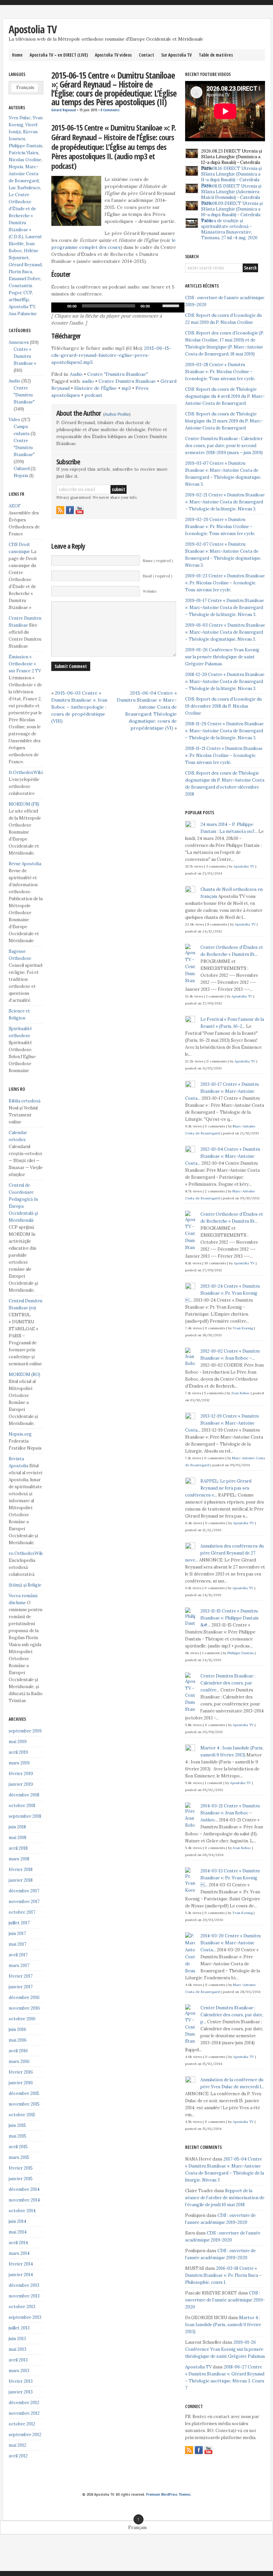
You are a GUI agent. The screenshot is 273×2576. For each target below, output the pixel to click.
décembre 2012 (24, 2403)
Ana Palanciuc (23, 314)
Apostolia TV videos (113, 55)
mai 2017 (17, 1944)
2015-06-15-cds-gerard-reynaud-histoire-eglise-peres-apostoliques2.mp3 (111, 355)
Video (14, 420)
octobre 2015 (22, 2115)
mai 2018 (17, 1838)
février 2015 (21, 2168)
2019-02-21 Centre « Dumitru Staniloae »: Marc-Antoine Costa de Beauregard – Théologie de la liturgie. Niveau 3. (225, 502)
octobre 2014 (22, 2211)
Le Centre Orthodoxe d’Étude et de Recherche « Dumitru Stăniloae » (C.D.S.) (22, 216)
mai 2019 (18, 1742)
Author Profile (117, 414)
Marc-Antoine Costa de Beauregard (24, 174)
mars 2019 (19, 1763)
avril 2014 (18, 2243)
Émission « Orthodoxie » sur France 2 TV (25, 664)
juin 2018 (17, 1827)
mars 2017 (19, 1965)
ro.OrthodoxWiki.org (30, 1553)
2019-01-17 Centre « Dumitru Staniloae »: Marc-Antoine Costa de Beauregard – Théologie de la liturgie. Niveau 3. (225, 608)
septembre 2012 (25, 2435)
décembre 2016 (24, 1997)
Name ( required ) (158, 561)
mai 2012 (17, 2445)
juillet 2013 (19, 2328)
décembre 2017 (24, 1891)
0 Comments (110, 110)
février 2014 (21, 2264)
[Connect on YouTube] (80, 510)
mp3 (126, 388)
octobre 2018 (22, 1806)
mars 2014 (19, 2253)
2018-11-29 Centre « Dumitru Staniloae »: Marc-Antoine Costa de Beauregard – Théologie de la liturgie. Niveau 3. (224, 731)
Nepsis (16, 167)
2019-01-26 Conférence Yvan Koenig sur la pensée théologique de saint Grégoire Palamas (222, 657)
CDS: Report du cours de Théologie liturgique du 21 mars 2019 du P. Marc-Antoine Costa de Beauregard (224, 421)
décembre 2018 (24, 1795)
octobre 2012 (22, 2424)
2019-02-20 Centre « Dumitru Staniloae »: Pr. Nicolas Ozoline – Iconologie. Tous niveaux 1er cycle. (220, 527)
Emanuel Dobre (24, 279)
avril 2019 (18, 1752)
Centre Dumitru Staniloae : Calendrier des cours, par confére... (228, 1683)
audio (88, 381)
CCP (28, 293)
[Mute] (157, 306)
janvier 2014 (21, 2275)
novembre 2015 (24, 2104)
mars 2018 (19, 1859)
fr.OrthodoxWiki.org (30, 772)
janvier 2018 (21, 1880)
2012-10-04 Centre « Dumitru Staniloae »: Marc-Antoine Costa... (223, 1156)
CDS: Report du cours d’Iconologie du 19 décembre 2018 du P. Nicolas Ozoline (223, 706)
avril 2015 (18, 2147)
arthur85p (19, 300)
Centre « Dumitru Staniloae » (25, 356)
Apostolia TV (33, 29)
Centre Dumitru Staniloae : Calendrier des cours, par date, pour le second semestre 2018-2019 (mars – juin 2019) (224, 446)
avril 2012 (18, 2456)
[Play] (60, 306)
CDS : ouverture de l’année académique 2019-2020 (225, 2300)
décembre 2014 (24, 2189)
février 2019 (21, 1774)
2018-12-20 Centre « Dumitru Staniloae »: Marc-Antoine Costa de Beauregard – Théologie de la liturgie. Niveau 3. (225, 681)
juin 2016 (17, 2029)
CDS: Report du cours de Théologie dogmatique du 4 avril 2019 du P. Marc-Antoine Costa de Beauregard (225, 396)
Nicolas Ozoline (25, 160)
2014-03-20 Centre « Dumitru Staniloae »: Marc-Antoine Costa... (231, 1943)
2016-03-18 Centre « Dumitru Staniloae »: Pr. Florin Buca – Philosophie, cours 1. (223, 2275)
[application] (118, 308)
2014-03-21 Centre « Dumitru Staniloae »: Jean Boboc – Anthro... (230, 1813)
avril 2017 (18, 1955)
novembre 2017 (24, 1902)
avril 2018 (18, 1848)
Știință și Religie (25, 1585)
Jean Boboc (241, 1393)
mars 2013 (19, 2371)
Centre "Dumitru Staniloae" (118, 374)
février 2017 (21, 1976)
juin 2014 (17, 2221)
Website (150, 591)
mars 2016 (19, 2061)
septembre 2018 (25, 1816)
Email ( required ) (157, 576)
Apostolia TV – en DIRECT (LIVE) (59, 55)
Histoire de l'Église (96, 388)
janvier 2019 (21, 1784)
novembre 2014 (24, 2200)
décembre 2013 (24, 2285)
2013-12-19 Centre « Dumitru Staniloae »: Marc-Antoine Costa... (222, 1423)
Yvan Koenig (243, 1328)
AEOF (15, 506)
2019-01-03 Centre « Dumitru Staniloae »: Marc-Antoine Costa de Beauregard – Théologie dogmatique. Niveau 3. (225, 632)
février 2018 (21, 1870)
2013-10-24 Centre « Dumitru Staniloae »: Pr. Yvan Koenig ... (222, 1293)
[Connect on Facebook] (70, 510)
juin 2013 (17, 2339)
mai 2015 (17, 2136)
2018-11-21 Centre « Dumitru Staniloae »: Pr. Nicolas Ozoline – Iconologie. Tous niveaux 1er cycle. (224, 755)
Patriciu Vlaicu (23, 153)
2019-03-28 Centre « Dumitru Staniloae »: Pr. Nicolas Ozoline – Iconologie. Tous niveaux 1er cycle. (220, 372)
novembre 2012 (24, 2413)
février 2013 (21, 2381)
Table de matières (216, 55)
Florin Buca (20, 272)
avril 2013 (18, 2360)
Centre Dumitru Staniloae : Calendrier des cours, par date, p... (232, 2015)
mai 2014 (18, 2232)
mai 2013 (17, 2349)
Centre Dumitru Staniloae (127, 381)
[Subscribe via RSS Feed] (60, 510)
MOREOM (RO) (24, 1374)
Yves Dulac (20, 118)
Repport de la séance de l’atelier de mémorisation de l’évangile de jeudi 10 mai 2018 (225, 2198)
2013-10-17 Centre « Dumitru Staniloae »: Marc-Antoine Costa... (222, 1091)
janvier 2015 (21, 2179)
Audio (76, 374)
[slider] (172, 305)
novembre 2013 (24, 2296)
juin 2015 (17, 2125)
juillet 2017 (19, 1923)
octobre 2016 (22, 2019)
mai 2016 (18, 2040)
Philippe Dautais (25, 146)
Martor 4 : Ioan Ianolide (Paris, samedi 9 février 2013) (223, 2325)
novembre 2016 (24, 2008)
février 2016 (21, 2072)
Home (17, 55)
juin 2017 (17, 1933)
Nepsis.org (20, 1434)
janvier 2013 (21, 2392)
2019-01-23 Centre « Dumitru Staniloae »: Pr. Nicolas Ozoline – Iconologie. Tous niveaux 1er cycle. (225, 583)
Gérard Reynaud (64, 110)
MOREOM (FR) (24, 804)
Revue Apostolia (25, 864)
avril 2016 (18, 2051)
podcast (93, 395)
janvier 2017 (21, 1987)
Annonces (19, 342)
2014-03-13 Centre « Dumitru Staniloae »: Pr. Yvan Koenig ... (230, 1878)
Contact (146, 55)
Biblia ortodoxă (25, 1101)
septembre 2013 (25, 2317)
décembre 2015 (24, 2093)
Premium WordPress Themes (168, 2494)
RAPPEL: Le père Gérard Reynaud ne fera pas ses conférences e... (218, 1488)
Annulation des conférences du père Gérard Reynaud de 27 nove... (224, 1553)
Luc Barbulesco (24, 188)
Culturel (22, 469)
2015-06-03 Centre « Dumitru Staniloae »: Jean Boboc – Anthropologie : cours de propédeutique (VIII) (79, 707)
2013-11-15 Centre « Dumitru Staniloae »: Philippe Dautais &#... (230, 1618)
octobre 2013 (22, 2307)
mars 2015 (19, 2157)
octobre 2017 (22, 1912)
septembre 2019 (25, 1731)
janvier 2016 (21, 2083)
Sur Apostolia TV (176, 55)
